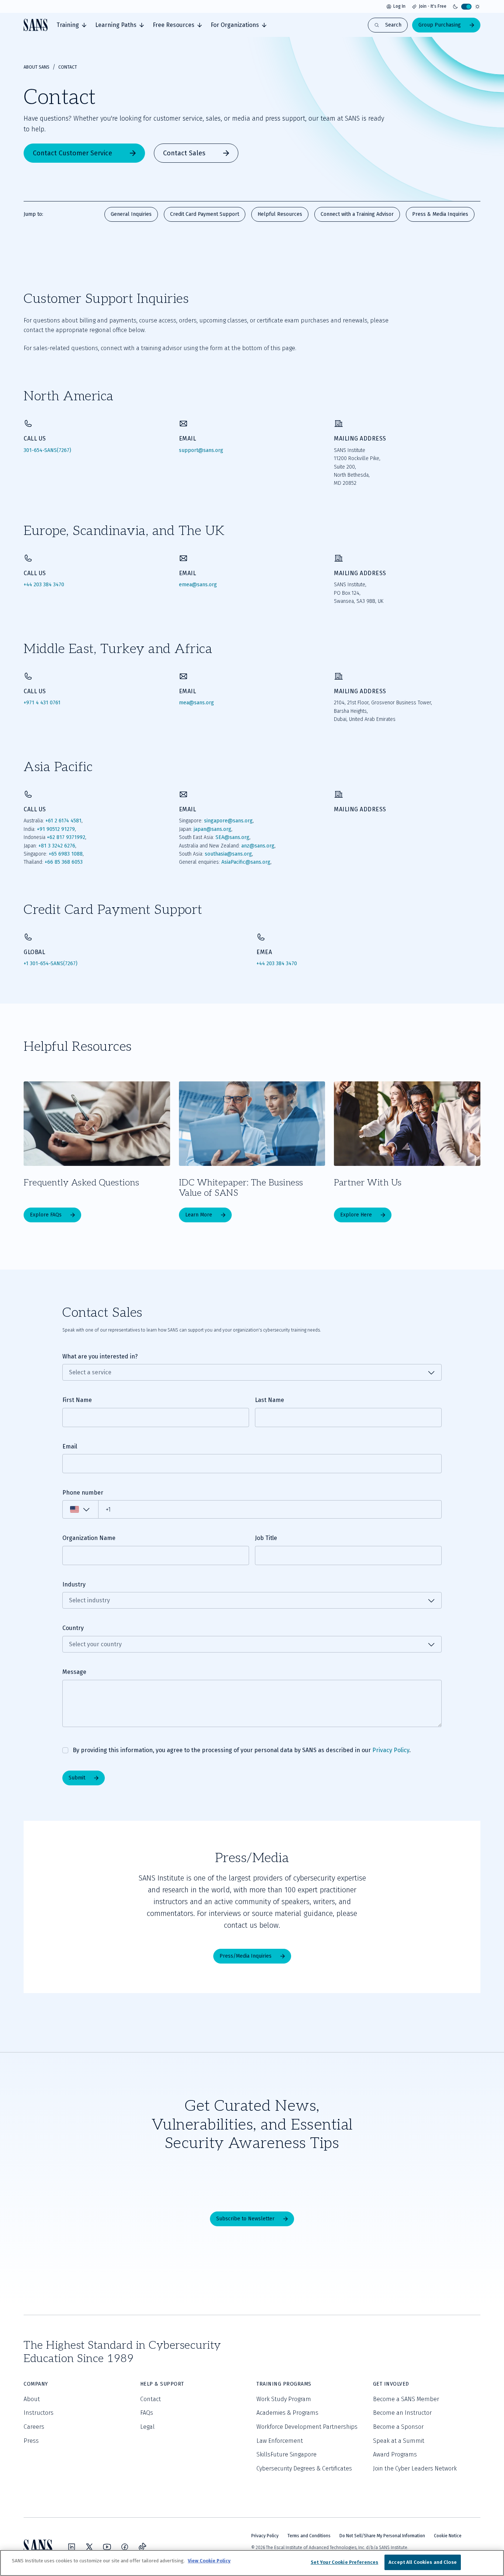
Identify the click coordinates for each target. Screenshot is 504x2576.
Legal (147, 2427)
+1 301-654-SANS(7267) (51, 964)
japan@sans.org (213, 829)
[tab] (71, 25)
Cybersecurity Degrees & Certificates (304, 2468)
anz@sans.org (258, 846)
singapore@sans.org (228, 821)
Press (31, 2441)
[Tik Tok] (142, 2547)
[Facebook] (125, 2547)
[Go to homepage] (36, 25)
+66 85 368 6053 (64, 862)
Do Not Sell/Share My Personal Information (382, 2536)
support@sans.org (201, 450)
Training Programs (284, 2384)
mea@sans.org (196, 703)
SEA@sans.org (232, 837)
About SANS (37, 67)
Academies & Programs (287, 2413)
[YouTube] (107, 2547)
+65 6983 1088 (66, 854)
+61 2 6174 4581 (63, 821)
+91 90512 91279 (56, 829)
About (32, 2399)
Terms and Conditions (309, 2536)
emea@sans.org (198, 585)
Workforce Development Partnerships (307, 2427)
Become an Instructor (402, 2413)
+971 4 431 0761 (42, 703)
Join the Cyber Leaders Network (415, 2468)
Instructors (39, 2413)
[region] (252, 2563)
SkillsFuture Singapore (286, 2454)
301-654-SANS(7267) (47, 450)
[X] (89, 2547)
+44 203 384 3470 (44, 585)
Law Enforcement (280, 2441)
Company (36, 2384)
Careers (34, 2427)
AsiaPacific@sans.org (246, 862)
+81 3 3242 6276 (57, 846)
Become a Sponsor (398, 2427)
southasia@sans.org (228, 854)
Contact (151, 2399)
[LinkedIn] (72, 2547)
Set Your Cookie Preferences (345, 2562)
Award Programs (395, 2454)
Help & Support (162, 2384)
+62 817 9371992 (66, 837)
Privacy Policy (391, 1750)
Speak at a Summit (399, 2441)
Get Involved (391, 2384)
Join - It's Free (433, 6)
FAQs (147, 2413)
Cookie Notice (448, 2536)
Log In (399, 6)
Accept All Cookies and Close (423, 2562)
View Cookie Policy (209, 2561)
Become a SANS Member (406, 2399)
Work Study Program (284, 2399)
